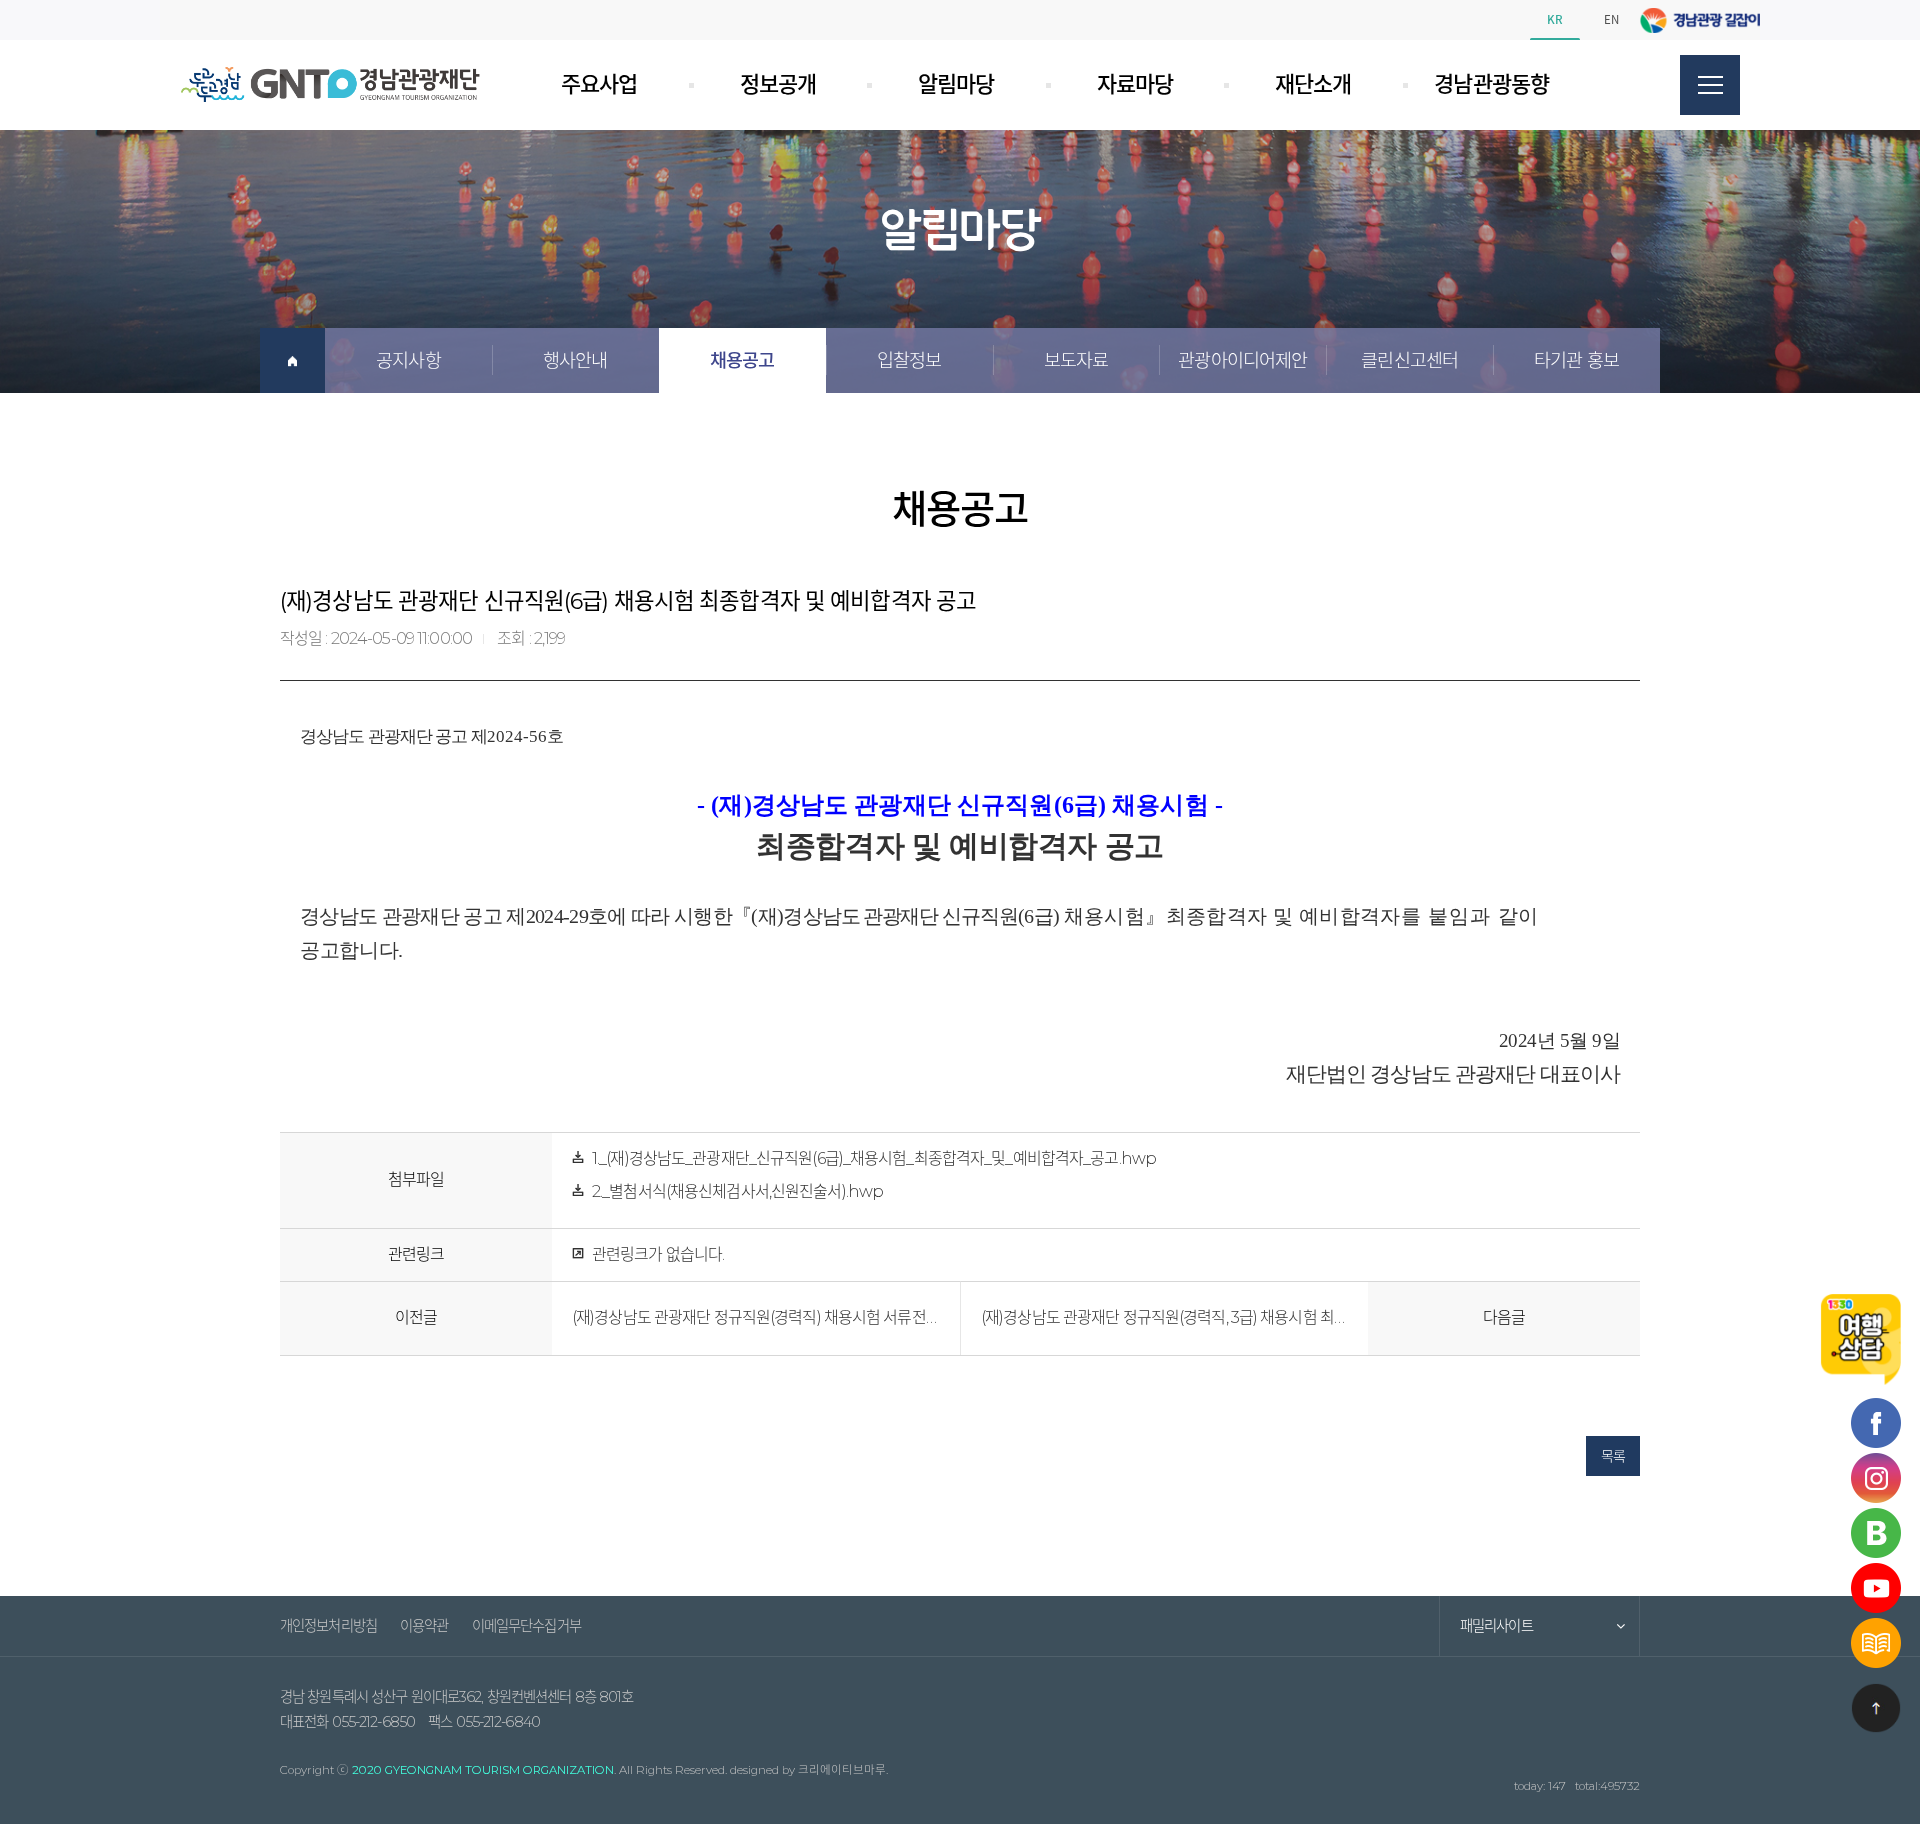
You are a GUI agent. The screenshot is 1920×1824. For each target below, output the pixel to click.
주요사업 (599, 84)
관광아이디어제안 (1242, 360)
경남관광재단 (330, 83)
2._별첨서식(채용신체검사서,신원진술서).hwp (737, 1191)
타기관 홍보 (1576, 360)
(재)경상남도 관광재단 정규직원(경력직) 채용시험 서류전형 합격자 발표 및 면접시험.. (756, 1317)
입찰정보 (909, 360)
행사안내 (575, 360)
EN (1611, 19)
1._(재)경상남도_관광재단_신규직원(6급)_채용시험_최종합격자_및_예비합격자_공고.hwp (874, 1158)
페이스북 (1690, 20)
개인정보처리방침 (328, 1626)
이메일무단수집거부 (526, 1626)
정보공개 (778, 84)
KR (1555, 19)
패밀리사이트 (1496, 1626)
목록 (1613, 1456)
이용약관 (424, 1626)
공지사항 (408, 360)
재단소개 (1313, 84)
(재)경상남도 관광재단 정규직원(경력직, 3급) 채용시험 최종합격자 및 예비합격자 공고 (1164, 1317)
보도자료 (1076, 360)
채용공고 (742, 360)
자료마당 (1135, 84)
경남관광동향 (1491, 84)
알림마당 (956, 84)
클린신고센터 (1409, 360)
